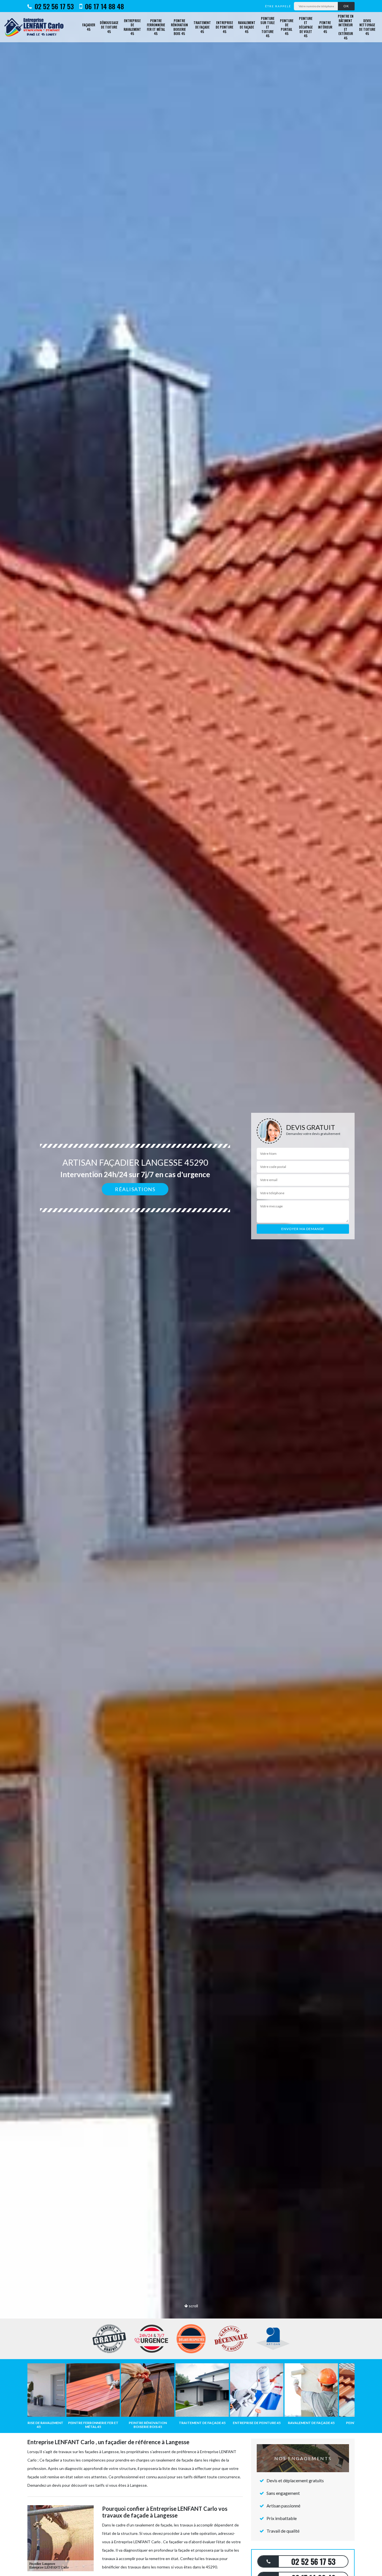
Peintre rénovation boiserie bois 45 (179, 27)
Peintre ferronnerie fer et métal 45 (156, 27)
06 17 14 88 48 (104, 6)
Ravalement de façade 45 (247, 27)
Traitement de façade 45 (202, 27)
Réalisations (135, 1189)
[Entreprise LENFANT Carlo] (36, 27)
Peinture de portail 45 (287, 27)
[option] (191, 1288)
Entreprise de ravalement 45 (132, 27)
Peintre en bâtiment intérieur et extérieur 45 (346, 27)
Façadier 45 (89, 27)
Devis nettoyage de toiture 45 (367, 27)
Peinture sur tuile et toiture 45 (267, 27)
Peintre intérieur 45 (325, 27)
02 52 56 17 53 (53, 6)
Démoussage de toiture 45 (109, 27)
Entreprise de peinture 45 (224, 27)
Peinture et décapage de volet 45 (306, 27)
